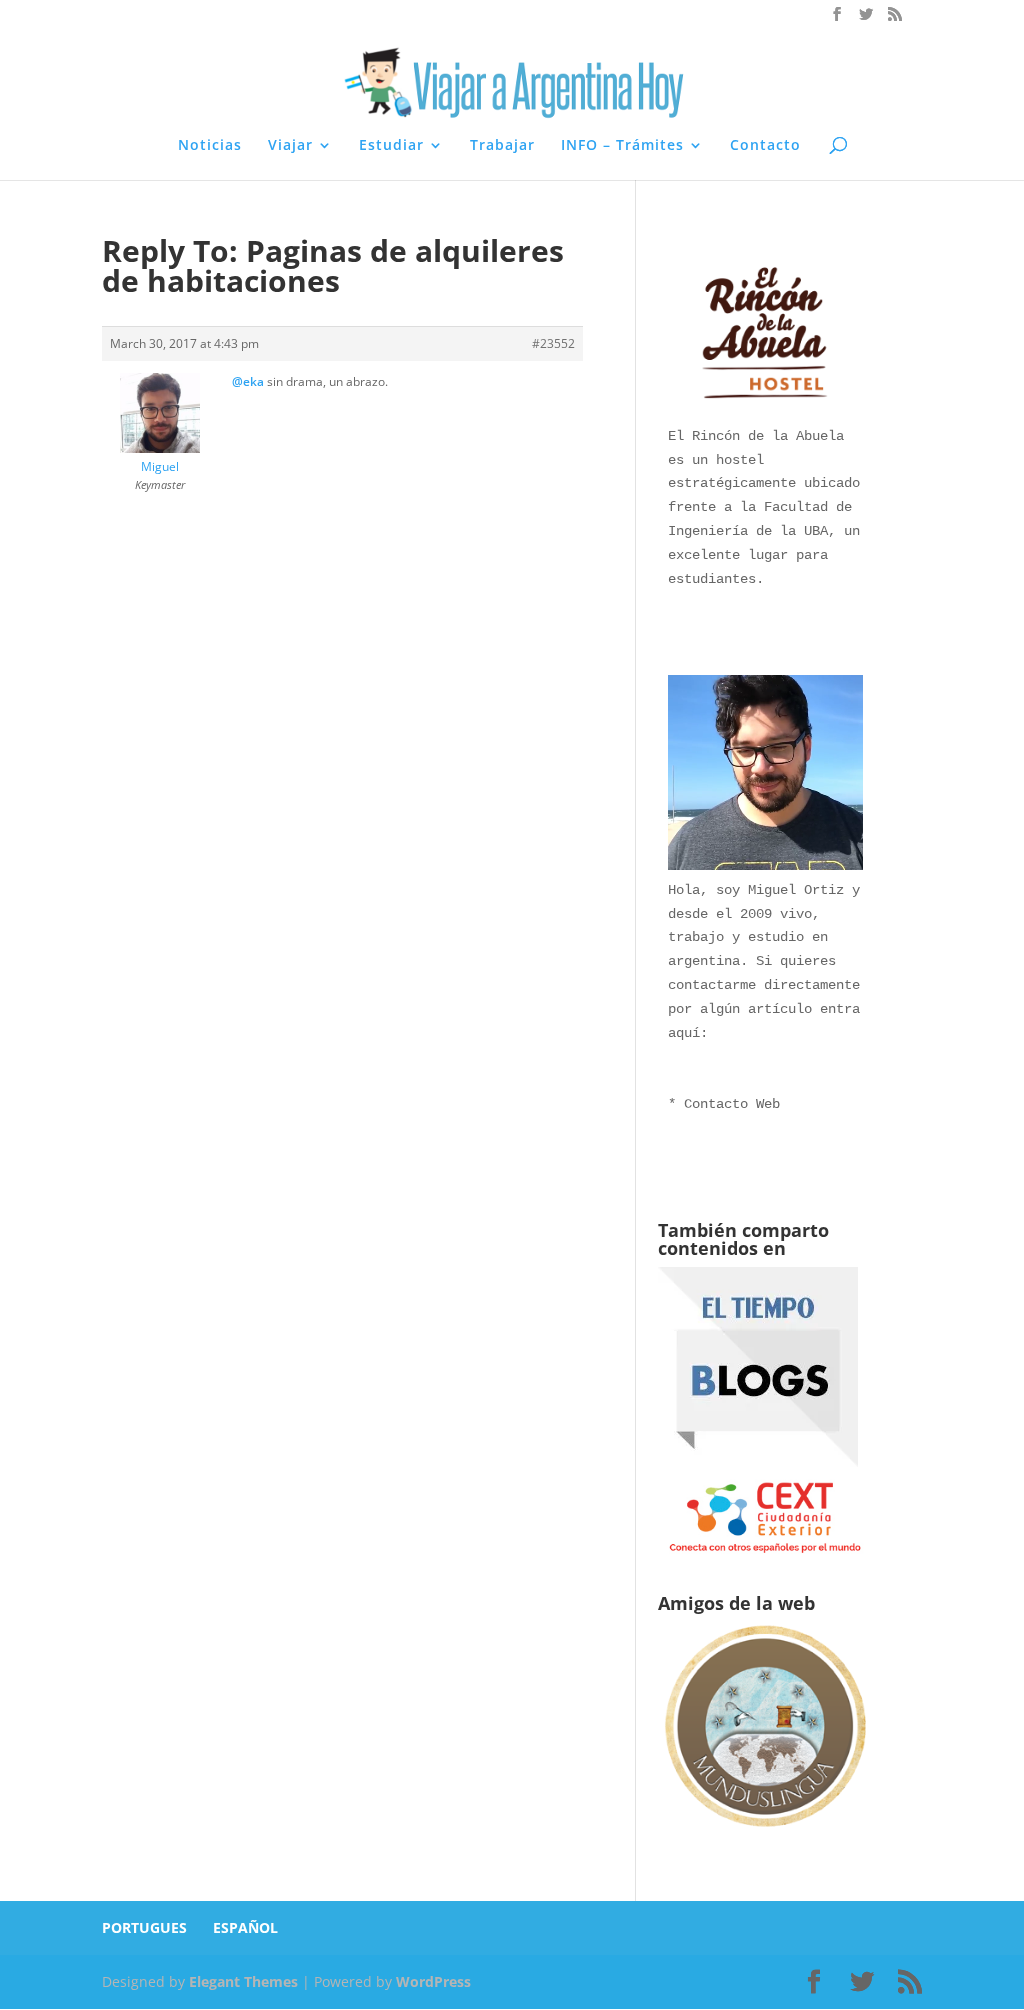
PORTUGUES (144, 1927)
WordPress (433, 1981)
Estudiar (391, 146)
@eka (248, 381)
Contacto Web (732, 1104)
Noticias (210, 146)
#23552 (553, 343)
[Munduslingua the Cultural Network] (765, 1831)
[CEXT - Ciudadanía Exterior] (765, 1551)
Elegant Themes (243, 1981)
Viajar (290, 146)
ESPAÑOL (245, 1927)
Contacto (765, 146)
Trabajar (502, 146)
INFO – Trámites (622, 146)
